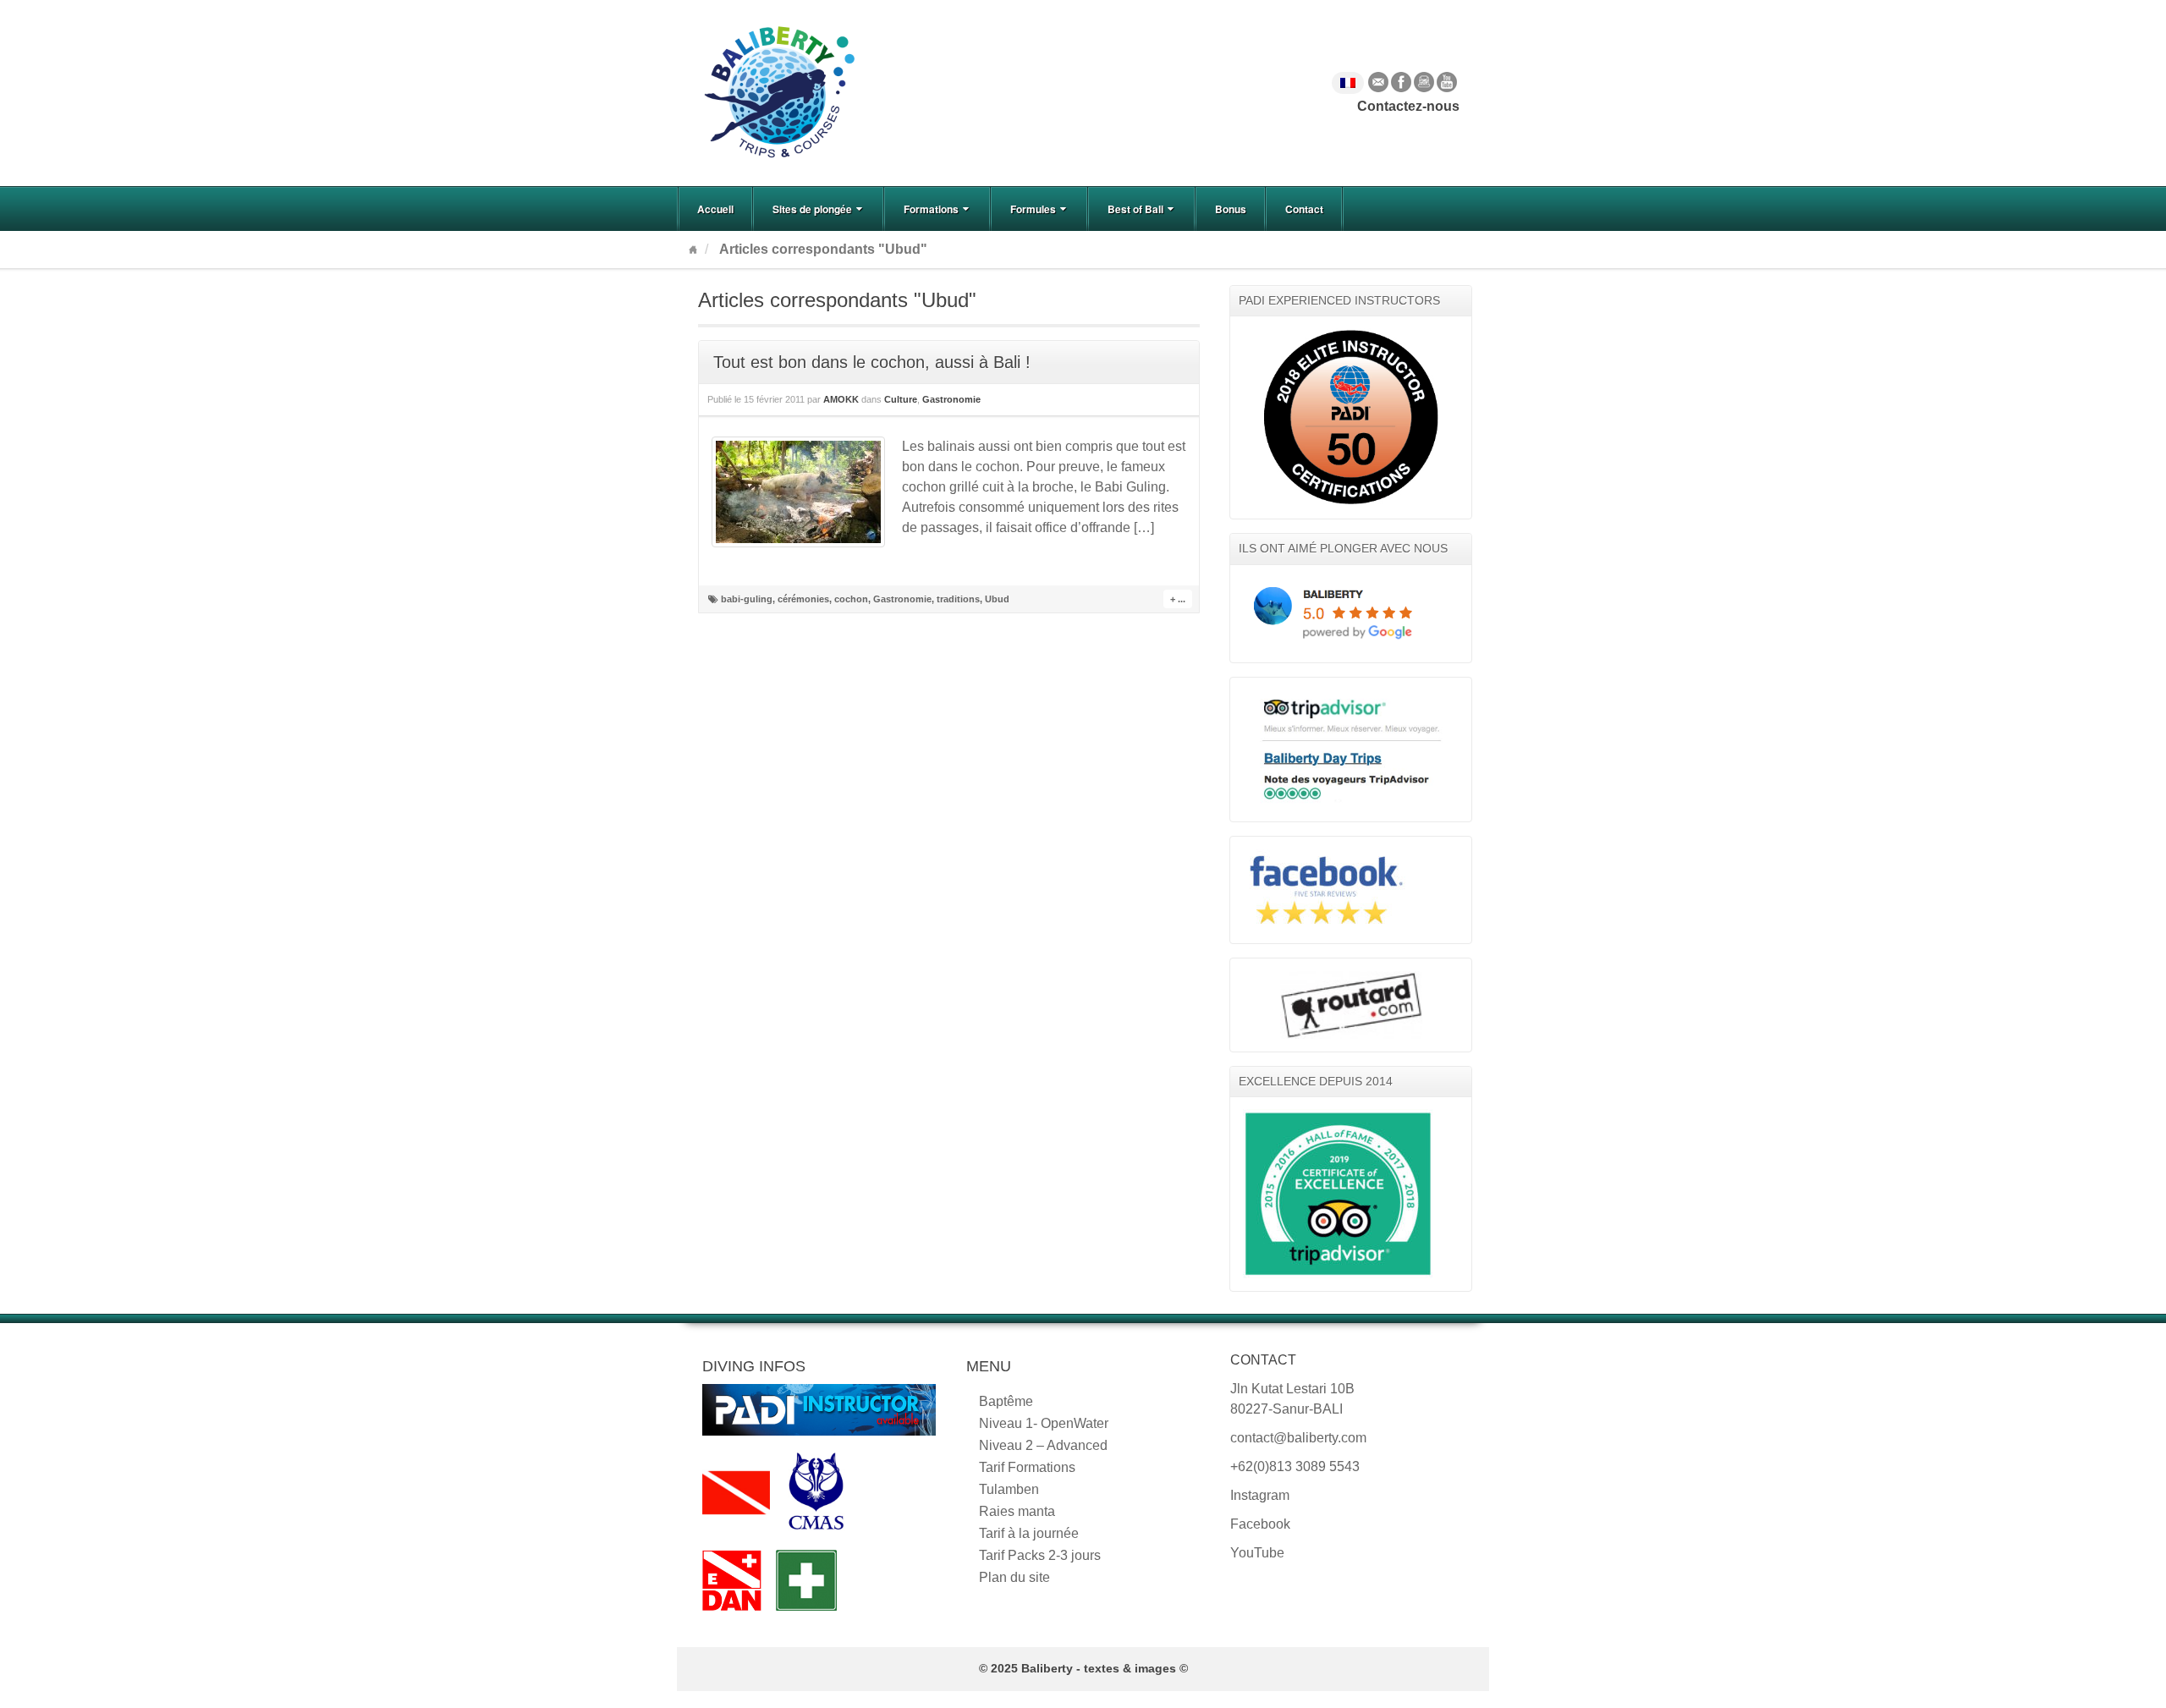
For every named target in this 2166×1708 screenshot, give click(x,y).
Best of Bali (1135, 209)
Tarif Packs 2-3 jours (1040, 1555)
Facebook (1401, 82)
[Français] (1348, 83)
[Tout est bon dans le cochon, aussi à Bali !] (798, 492)
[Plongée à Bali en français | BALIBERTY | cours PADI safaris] (778, 92)
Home (693, 250)
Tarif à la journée (1029, 1533)
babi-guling (747, 599)
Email (1378, 82)
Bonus (1231, 209)
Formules (1033, 209)
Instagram (1424, 82)
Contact (1304, 209)
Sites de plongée (812, 209)
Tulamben (1009, 1489)
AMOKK (841, 399)
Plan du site (1014, 1577)
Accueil (715, 209)
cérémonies (803, 599)
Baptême (1006, 1401)
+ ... (1178, 599)
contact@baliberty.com (1298, 1438)
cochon (851, 599)
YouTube (1447, 82)
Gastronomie (951, 399)
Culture (901, 399)
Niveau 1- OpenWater (1044, 1423)
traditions (958, 599)
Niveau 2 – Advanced (1043, 1445)
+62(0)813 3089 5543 (1295, 1466)
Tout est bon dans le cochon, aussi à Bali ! (872, 362)
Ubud (997, 599)
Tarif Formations (1027, 1467)
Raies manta (1017, 1511)
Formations (931, 209)
